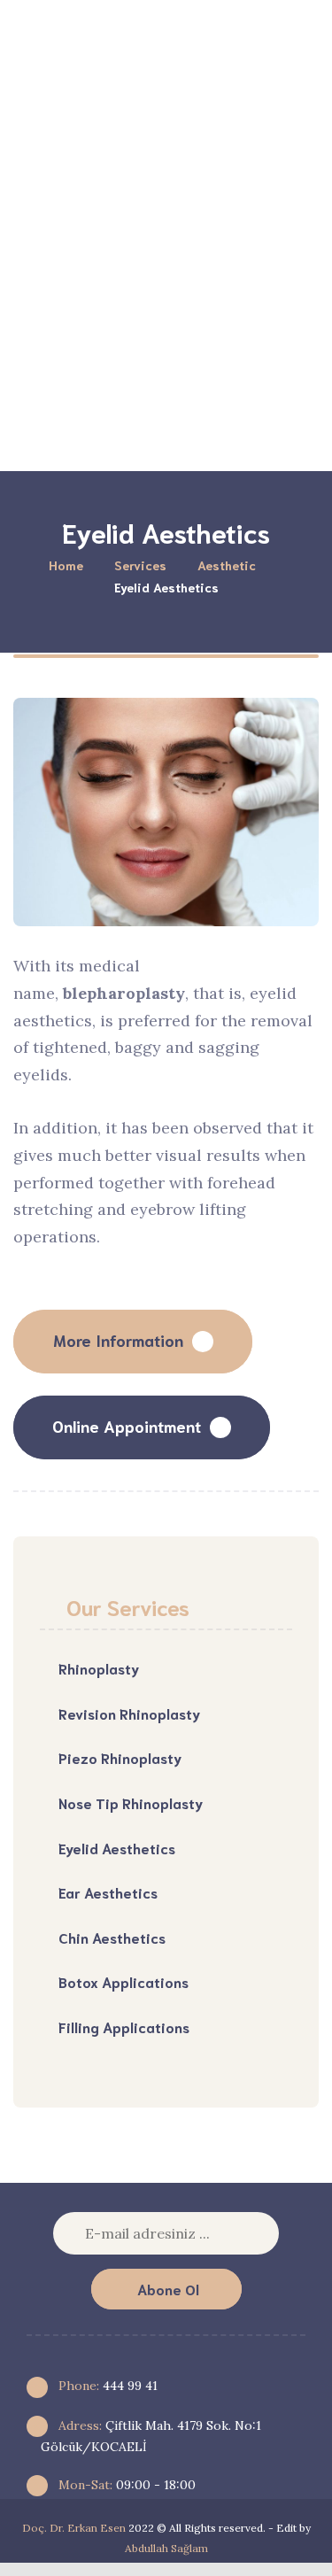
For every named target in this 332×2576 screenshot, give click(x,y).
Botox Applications (124, 1981)
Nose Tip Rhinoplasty (131, 1802)
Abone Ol (168, 2289)
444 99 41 (106, 2386)
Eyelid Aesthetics (117, 1848)
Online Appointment (127, 1426)
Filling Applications (124, 2027)
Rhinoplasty (99, 1668)
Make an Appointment (189, 425)
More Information (118, 1340)
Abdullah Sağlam (166, 2548)
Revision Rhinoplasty (129, 1713)
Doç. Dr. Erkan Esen (74, 2528)
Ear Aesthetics (108, 1892)
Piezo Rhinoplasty (120, 1757)
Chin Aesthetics (112, 1937)
